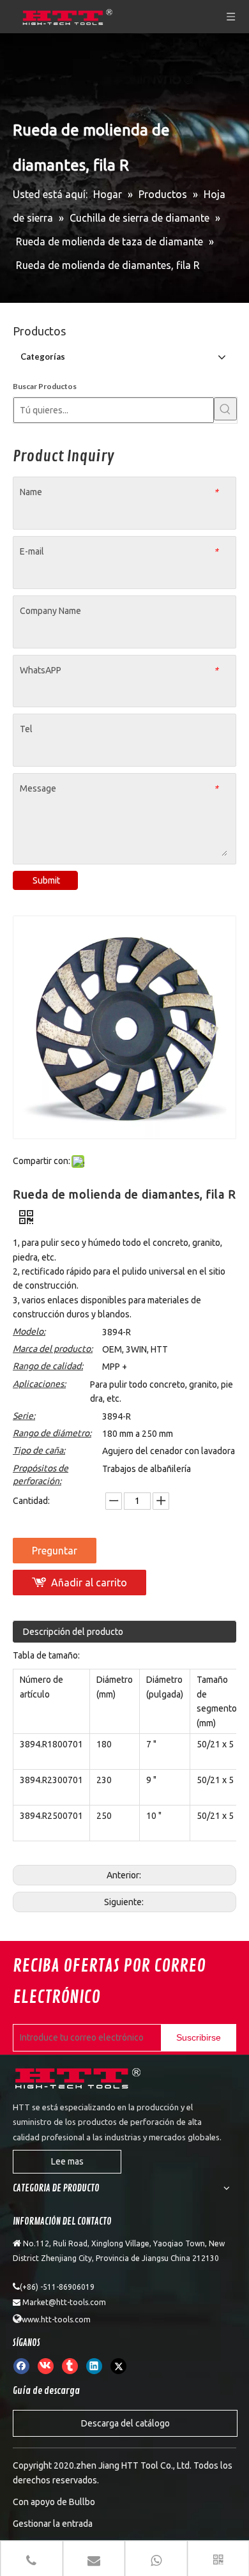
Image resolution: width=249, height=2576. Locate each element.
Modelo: (29, 1331)
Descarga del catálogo (125, 2423)
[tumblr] (70, 2366)
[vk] (46, 2366)
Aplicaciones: (39, 1384)
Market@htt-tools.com (64, 2302)
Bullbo (82, 2502)
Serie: (24, 1416)
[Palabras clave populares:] (225, 409)
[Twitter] (118, 2366)
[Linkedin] (94, 2366)
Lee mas (67, 2161)
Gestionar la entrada (53, 2524)
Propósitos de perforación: (41, 1475)
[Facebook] (21, 2366)
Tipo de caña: (39, 1450)
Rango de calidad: (48, 1366)
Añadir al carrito (89, 1583)
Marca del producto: (53, 1349)
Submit (46, 880)
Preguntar (55, 1551)
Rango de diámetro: (52, 1433)
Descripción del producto (73, 1632)
